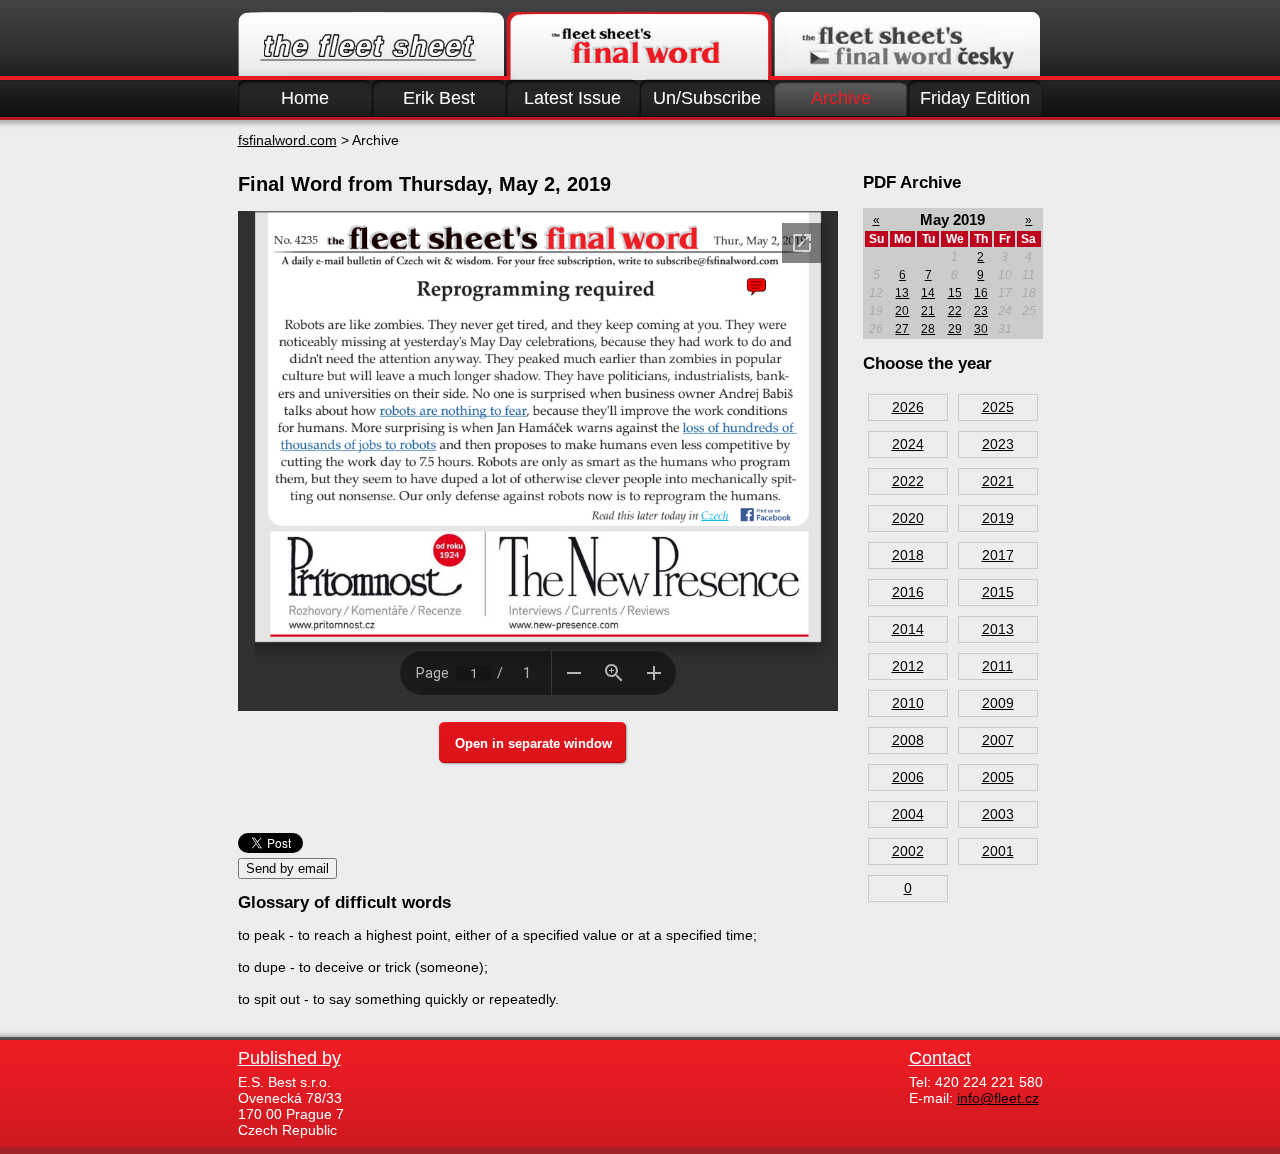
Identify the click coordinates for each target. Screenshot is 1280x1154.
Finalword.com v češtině (907, 46)
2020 (908, 518)
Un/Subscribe (707, 98)
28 (928, 329)
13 (902, 293)
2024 (908, 444)
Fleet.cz (371, 46)
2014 (908, 629)
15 (955, 293)
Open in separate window (533, 743)
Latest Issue (572, 98)
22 (955, 311)
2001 (998, 851)
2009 (998, 703)
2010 (908, 703)
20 (902, 311)
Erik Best (439, 98)
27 (902, 329)
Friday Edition (975, 98)
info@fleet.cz (998, 1098)
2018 (908, 555)
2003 (998, 814)
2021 (998, 481)
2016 (908, 592)
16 (981, 293)
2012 (908, 666)
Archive (841, 98)
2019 (998, 518)
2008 (908, 740)
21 (928, 311)
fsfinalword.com (287, 140)
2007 (998, 740)
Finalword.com (639, 46)
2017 (998, 555)
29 (955, 329)
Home (305, 98)
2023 (998, 444)
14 (928, 293)
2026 (908, 407)
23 (981, 311)
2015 (998, 592)
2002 (908, 851)
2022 (908, 481)
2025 (998, 407)
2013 (998, 629)
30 (981, 329)
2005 (998, 777)
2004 (908, 814)
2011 (997, 666)
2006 (908, 777)
